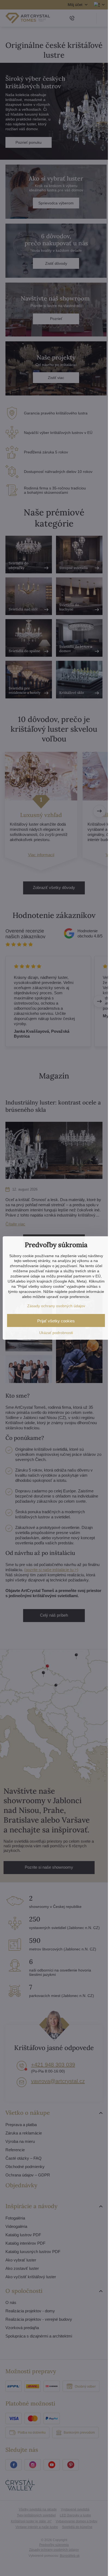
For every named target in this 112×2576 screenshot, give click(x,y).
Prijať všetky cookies (56, 1321)
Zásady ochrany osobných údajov (56, 1306)
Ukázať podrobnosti (56, 1333)
